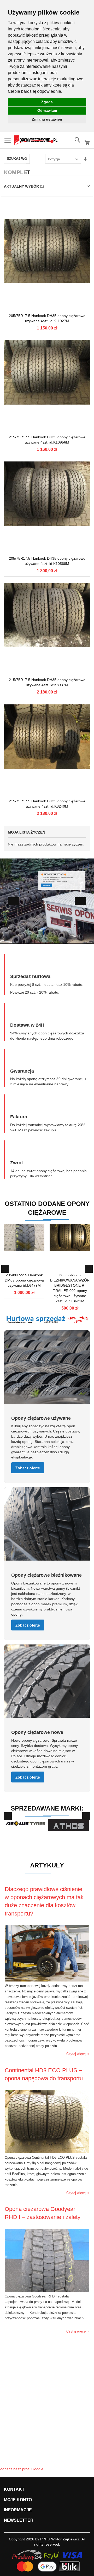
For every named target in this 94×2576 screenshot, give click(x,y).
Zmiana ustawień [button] (47, 119)
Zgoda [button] (47, 102)
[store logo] (36, 140)
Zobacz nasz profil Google (22, 2469)
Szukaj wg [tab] (17, 159)
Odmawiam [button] (47, 110)
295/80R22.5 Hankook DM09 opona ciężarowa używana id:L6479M (24, 1280)
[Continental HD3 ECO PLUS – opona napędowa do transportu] (47, 2152)
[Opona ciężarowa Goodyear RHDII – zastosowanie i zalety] (47, 2291)
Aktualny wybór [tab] (22, 186)
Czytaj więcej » (78, 2054)
